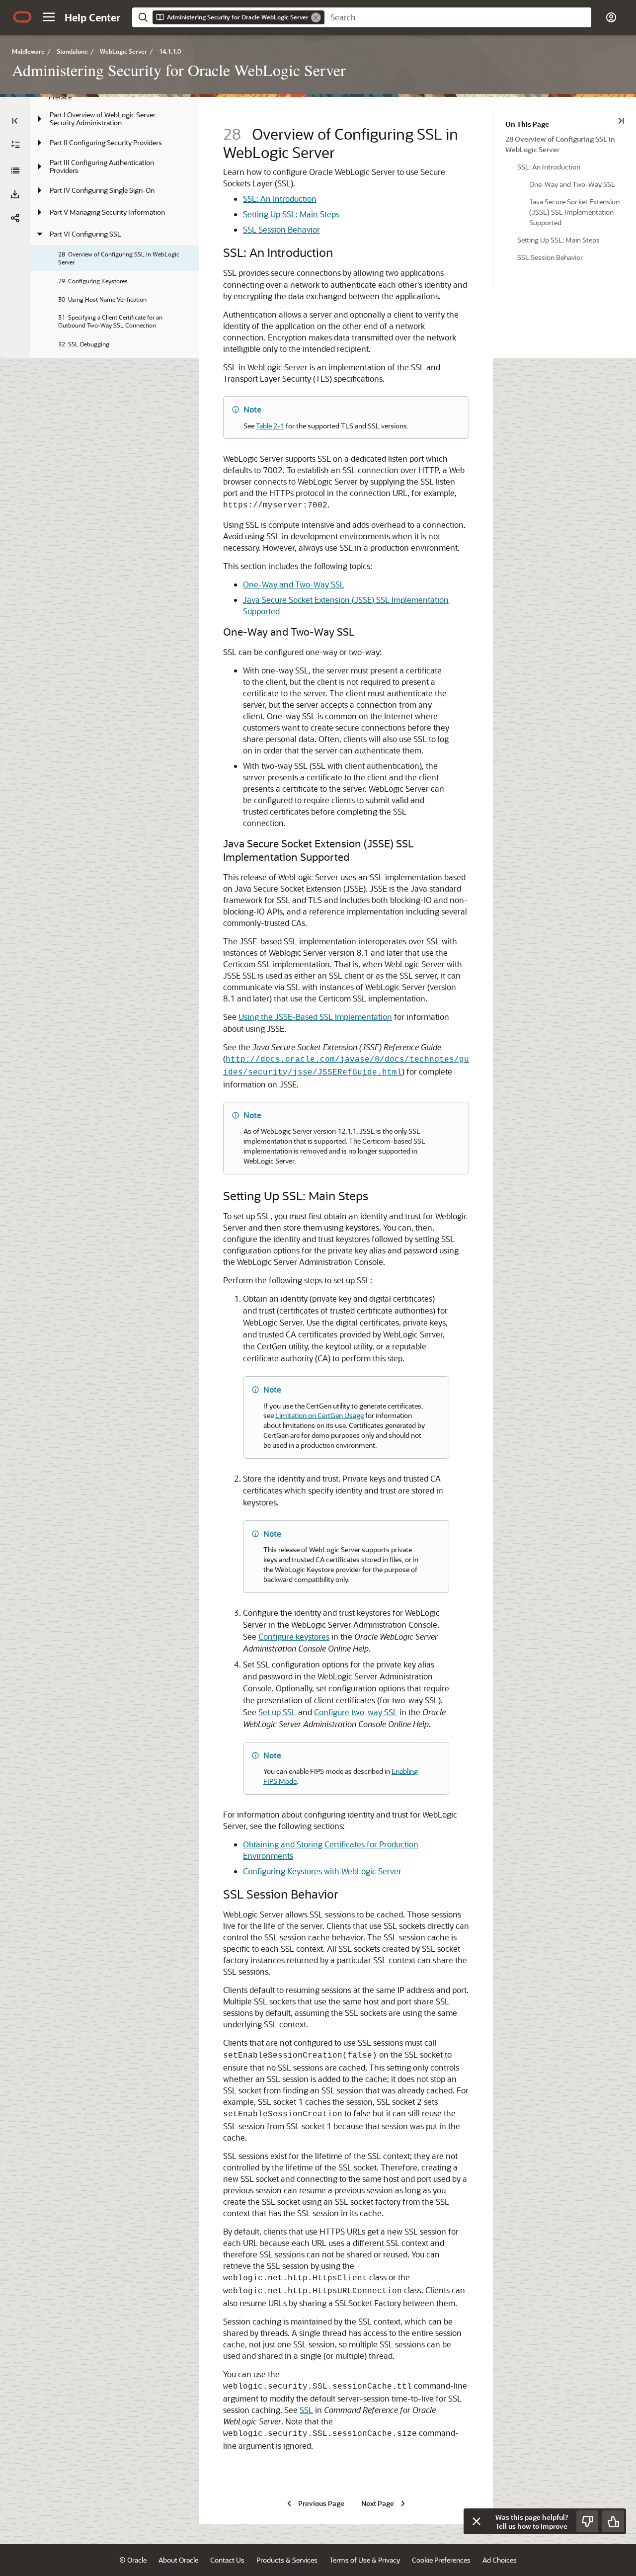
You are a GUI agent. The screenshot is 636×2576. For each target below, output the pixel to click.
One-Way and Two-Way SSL (294, 584)
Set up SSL (277, 1712)
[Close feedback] (477, 2521)
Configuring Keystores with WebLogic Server (322, 1871)
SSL (306, 2410)
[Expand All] (15, 145)
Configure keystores (294, 1636)
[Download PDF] (15, 194)
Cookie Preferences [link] (441, 2560)
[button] (49, 17)
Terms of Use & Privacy (365, 2560)
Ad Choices (500, 2560)
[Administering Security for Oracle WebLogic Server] (15, 170)
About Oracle (178, 2560)
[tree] (114, 348)
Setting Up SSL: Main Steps (291, 214)
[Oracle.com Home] (22, 17)
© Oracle (133, 2560)
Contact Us (227, 2560)
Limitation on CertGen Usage (319, 1415)
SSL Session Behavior (281, 229)
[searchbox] (458, 17)
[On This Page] (621, 121)
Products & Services (287, 2560)
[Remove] (316, 17)
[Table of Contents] (15, 121)
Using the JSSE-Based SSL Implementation (315, 1017)
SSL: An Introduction (280, 199)
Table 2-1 (270, 426)
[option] (565, 144)
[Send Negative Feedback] (587, 2521)
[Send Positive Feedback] (613, 2521)
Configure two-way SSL (356, 1712)
